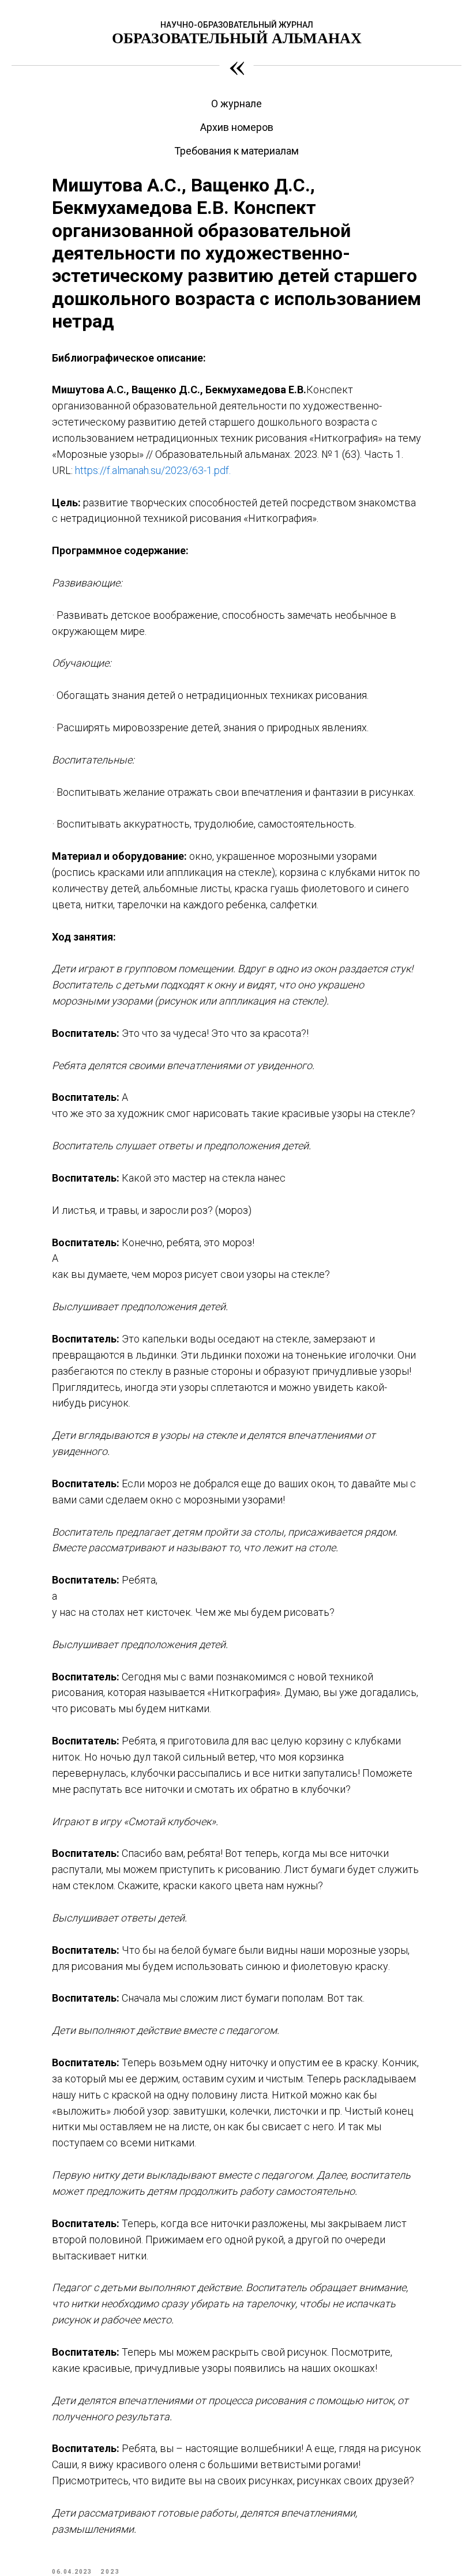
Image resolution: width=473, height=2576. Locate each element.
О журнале (236, 104)
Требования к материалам (236, 151)
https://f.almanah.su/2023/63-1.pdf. (153, 470)
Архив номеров (237, 127)
